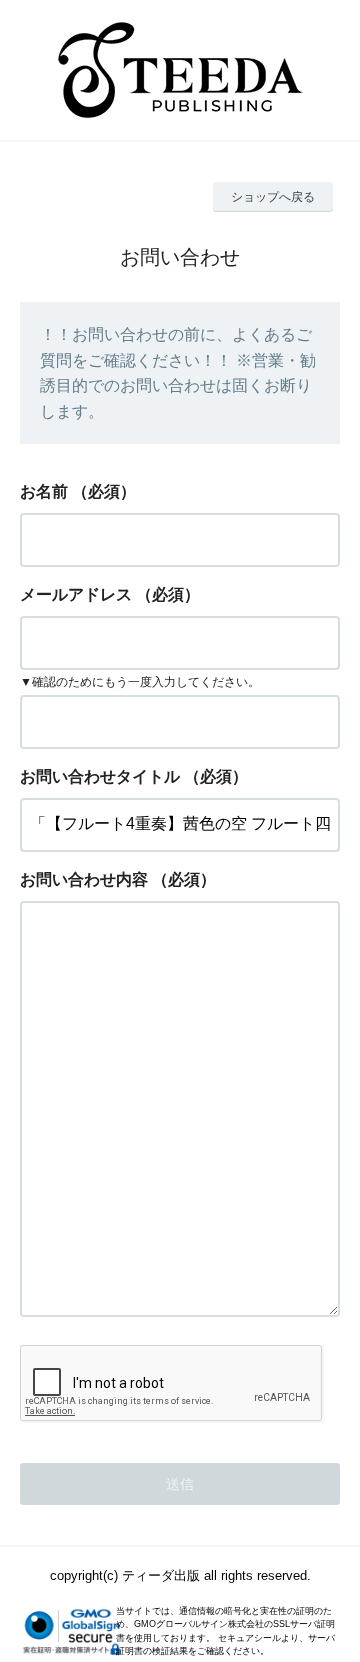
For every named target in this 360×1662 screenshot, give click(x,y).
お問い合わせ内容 (84, 879)
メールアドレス (76, 594)
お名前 (44, 491)
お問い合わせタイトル (100, 776)
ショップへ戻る (273, 197)
